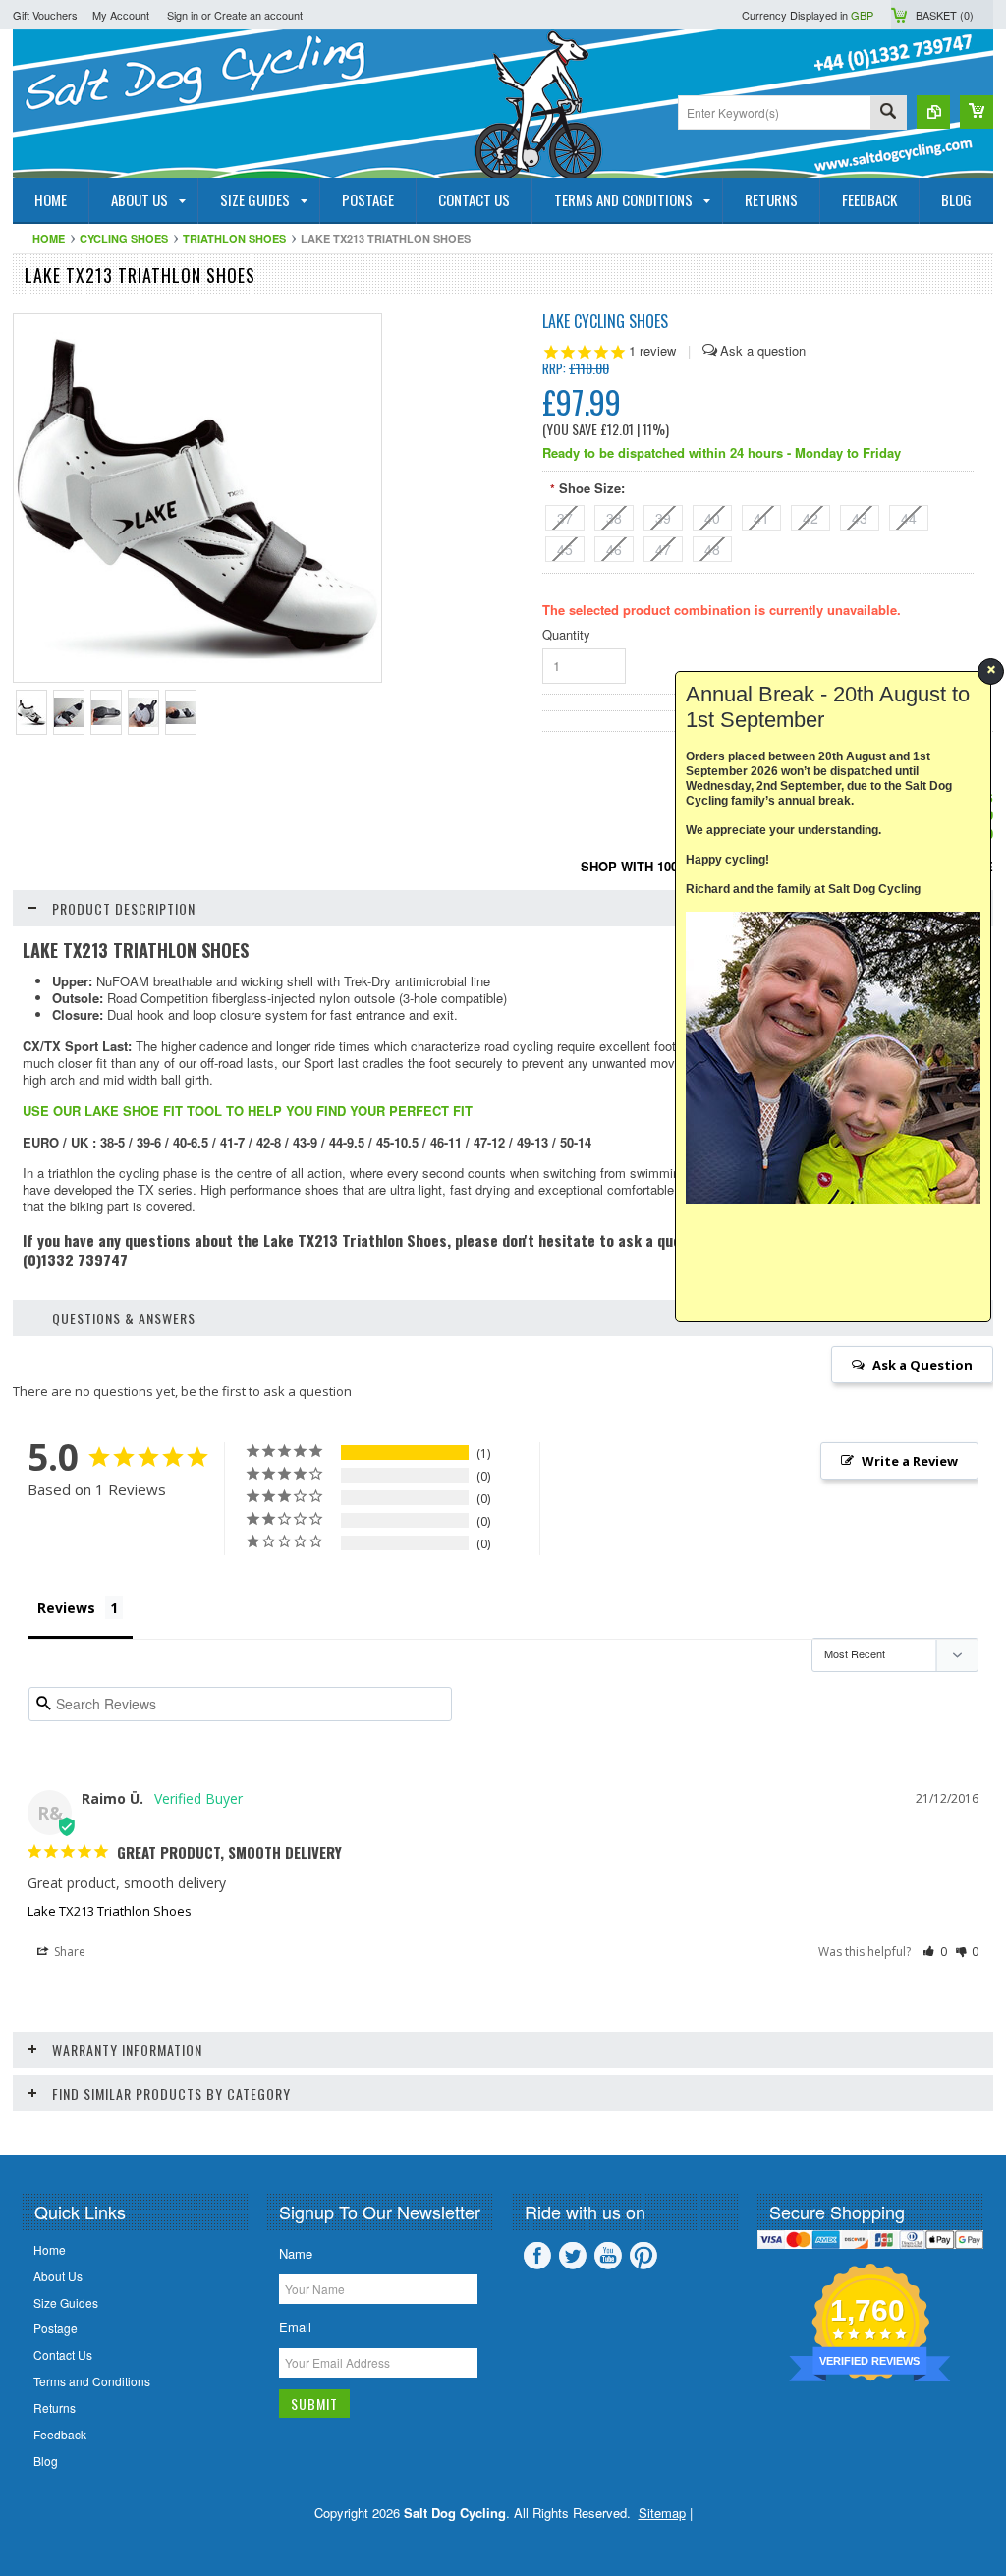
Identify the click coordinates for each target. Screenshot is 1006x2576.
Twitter (573, 2256)
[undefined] (197, 676)
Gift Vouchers (45, 15)
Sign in (183, 15)
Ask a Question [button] (922, 1365)
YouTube (608, 2256)
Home (49, 238)
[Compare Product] (933, 112)
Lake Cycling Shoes (605, 321)
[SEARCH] (888, 113)
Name (296, 2253)
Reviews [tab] (66, 1608)
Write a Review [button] (910, 1461)
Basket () (945, 15)
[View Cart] (977, 112)
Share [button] (68, 1952)
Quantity (566, 634)
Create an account (258, 15)
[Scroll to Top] (2, 2126)
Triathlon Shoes (234, 238)
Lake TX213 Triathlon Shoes (110, 1911)
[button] (935, 1952)
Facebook (537, 2256)
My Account (121, 15)
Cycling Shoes (124, 238)
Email (295, 2327)
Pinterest (643, 2256)
